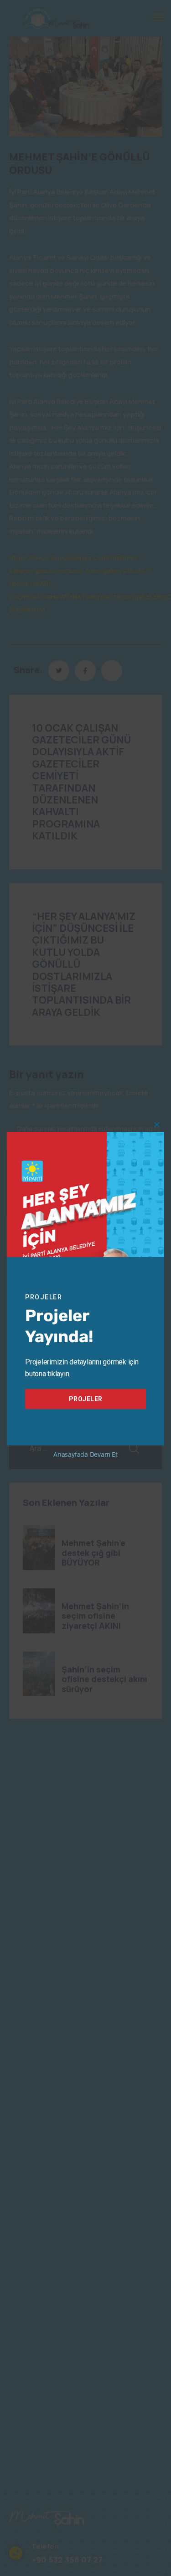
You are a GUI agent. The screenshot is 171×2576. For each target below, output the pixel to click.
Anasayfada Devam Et (85, 1454)
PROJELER (86, 1399)
